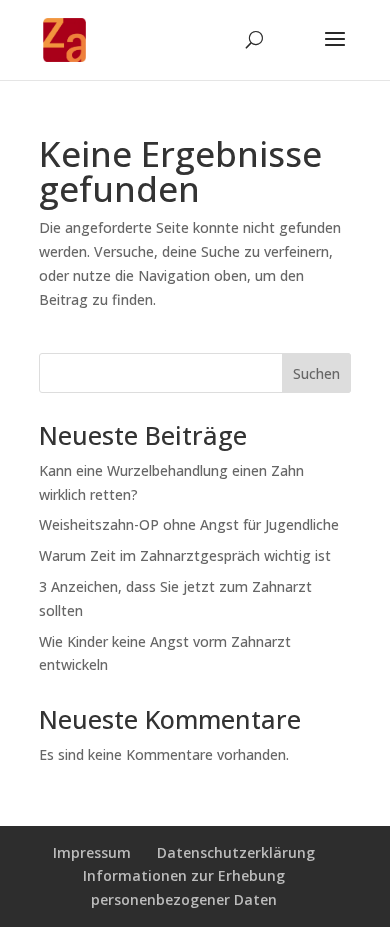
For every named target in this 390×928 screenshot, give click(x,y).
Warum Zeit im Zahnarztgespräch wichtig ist (185, 555)
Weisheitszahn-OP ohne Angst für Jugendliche (189, 524)
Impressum (92, 852)
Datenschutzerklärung (236, 852)
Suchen (316, 373)
